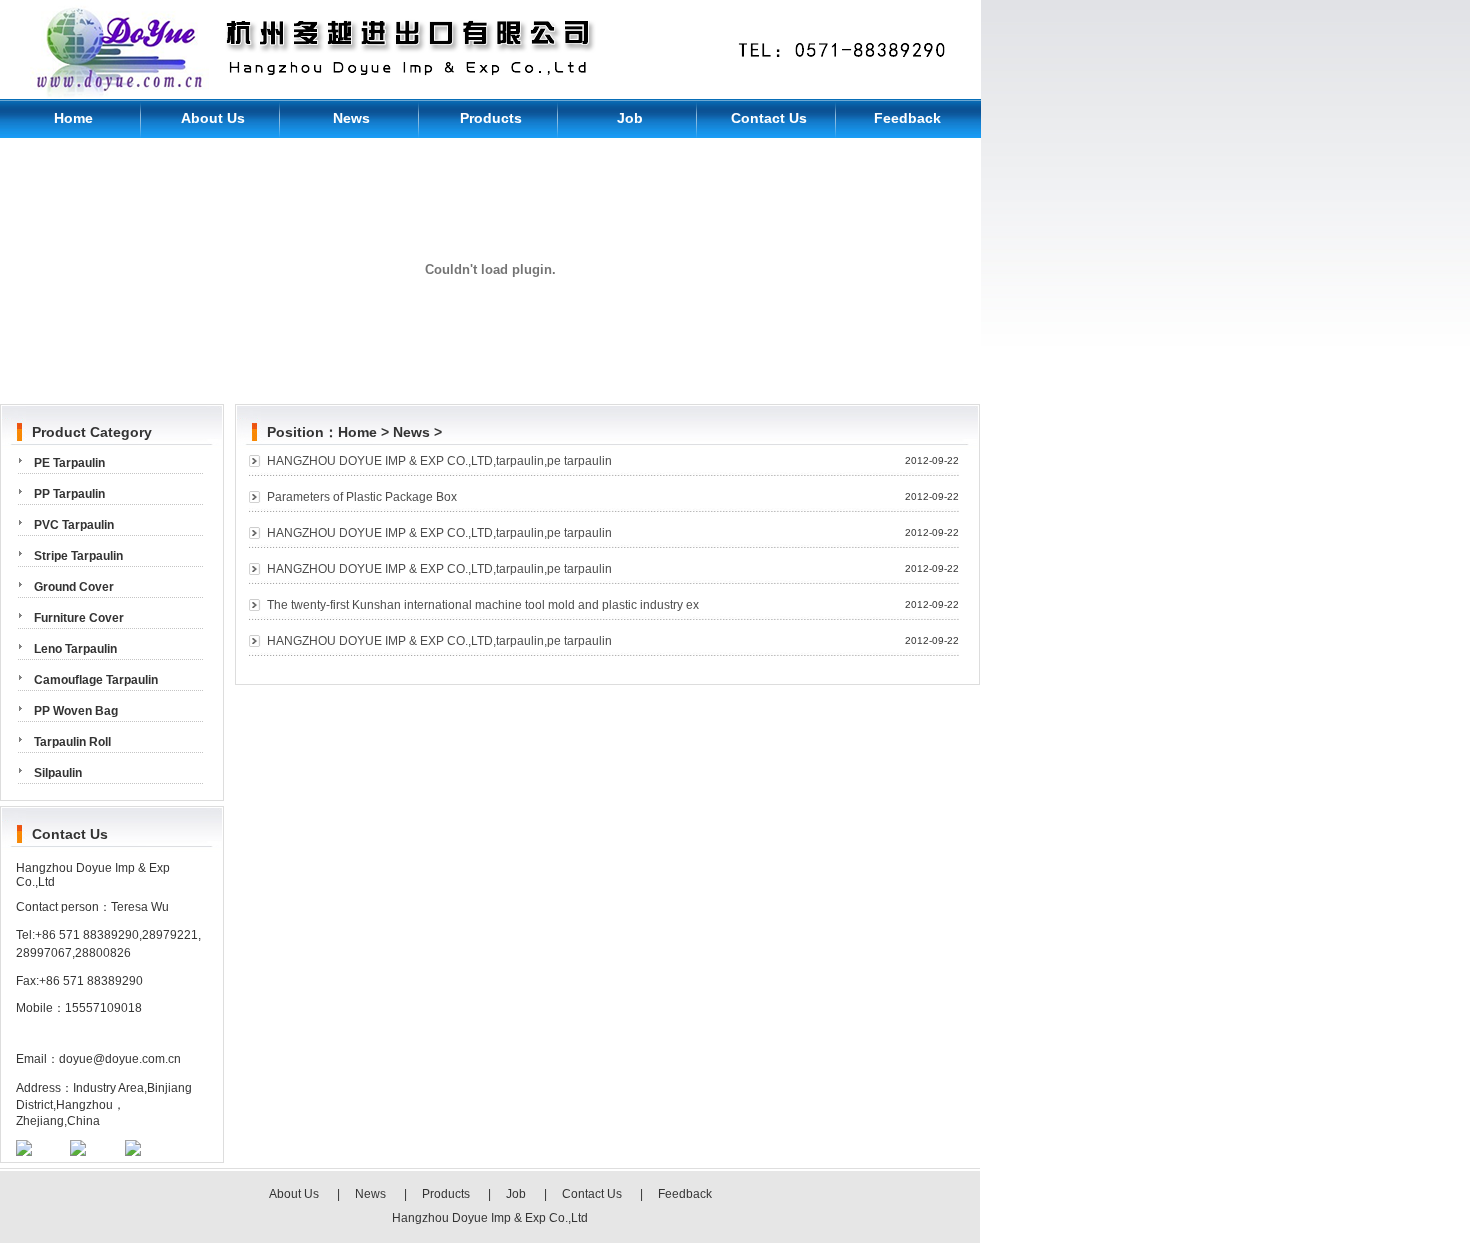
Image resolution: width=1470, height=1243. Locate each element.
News (351, 118)
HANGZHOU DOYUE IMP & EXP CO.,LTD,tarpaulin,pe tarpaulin (439, 461)
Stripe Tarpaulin (78, 556)
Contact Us (769, 118)
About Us (213, 118)
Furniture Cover (79, 618)
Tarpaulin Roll (72, 742)
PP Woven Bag (76, 711)
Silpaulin (58, 773)
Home (73, 118)
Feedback (907, 118)
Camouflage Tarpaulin (96, 680)
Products (491, 118)
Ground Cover (74, 587)
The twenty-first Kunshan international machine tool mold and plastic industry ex (483, 605)
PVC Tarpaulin (74, 525)
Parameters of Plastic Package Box (362, 497)
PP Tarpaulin (69, 494)
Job (630, 118)
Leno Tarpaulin (75, 649)
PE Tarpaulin (69, 463)
